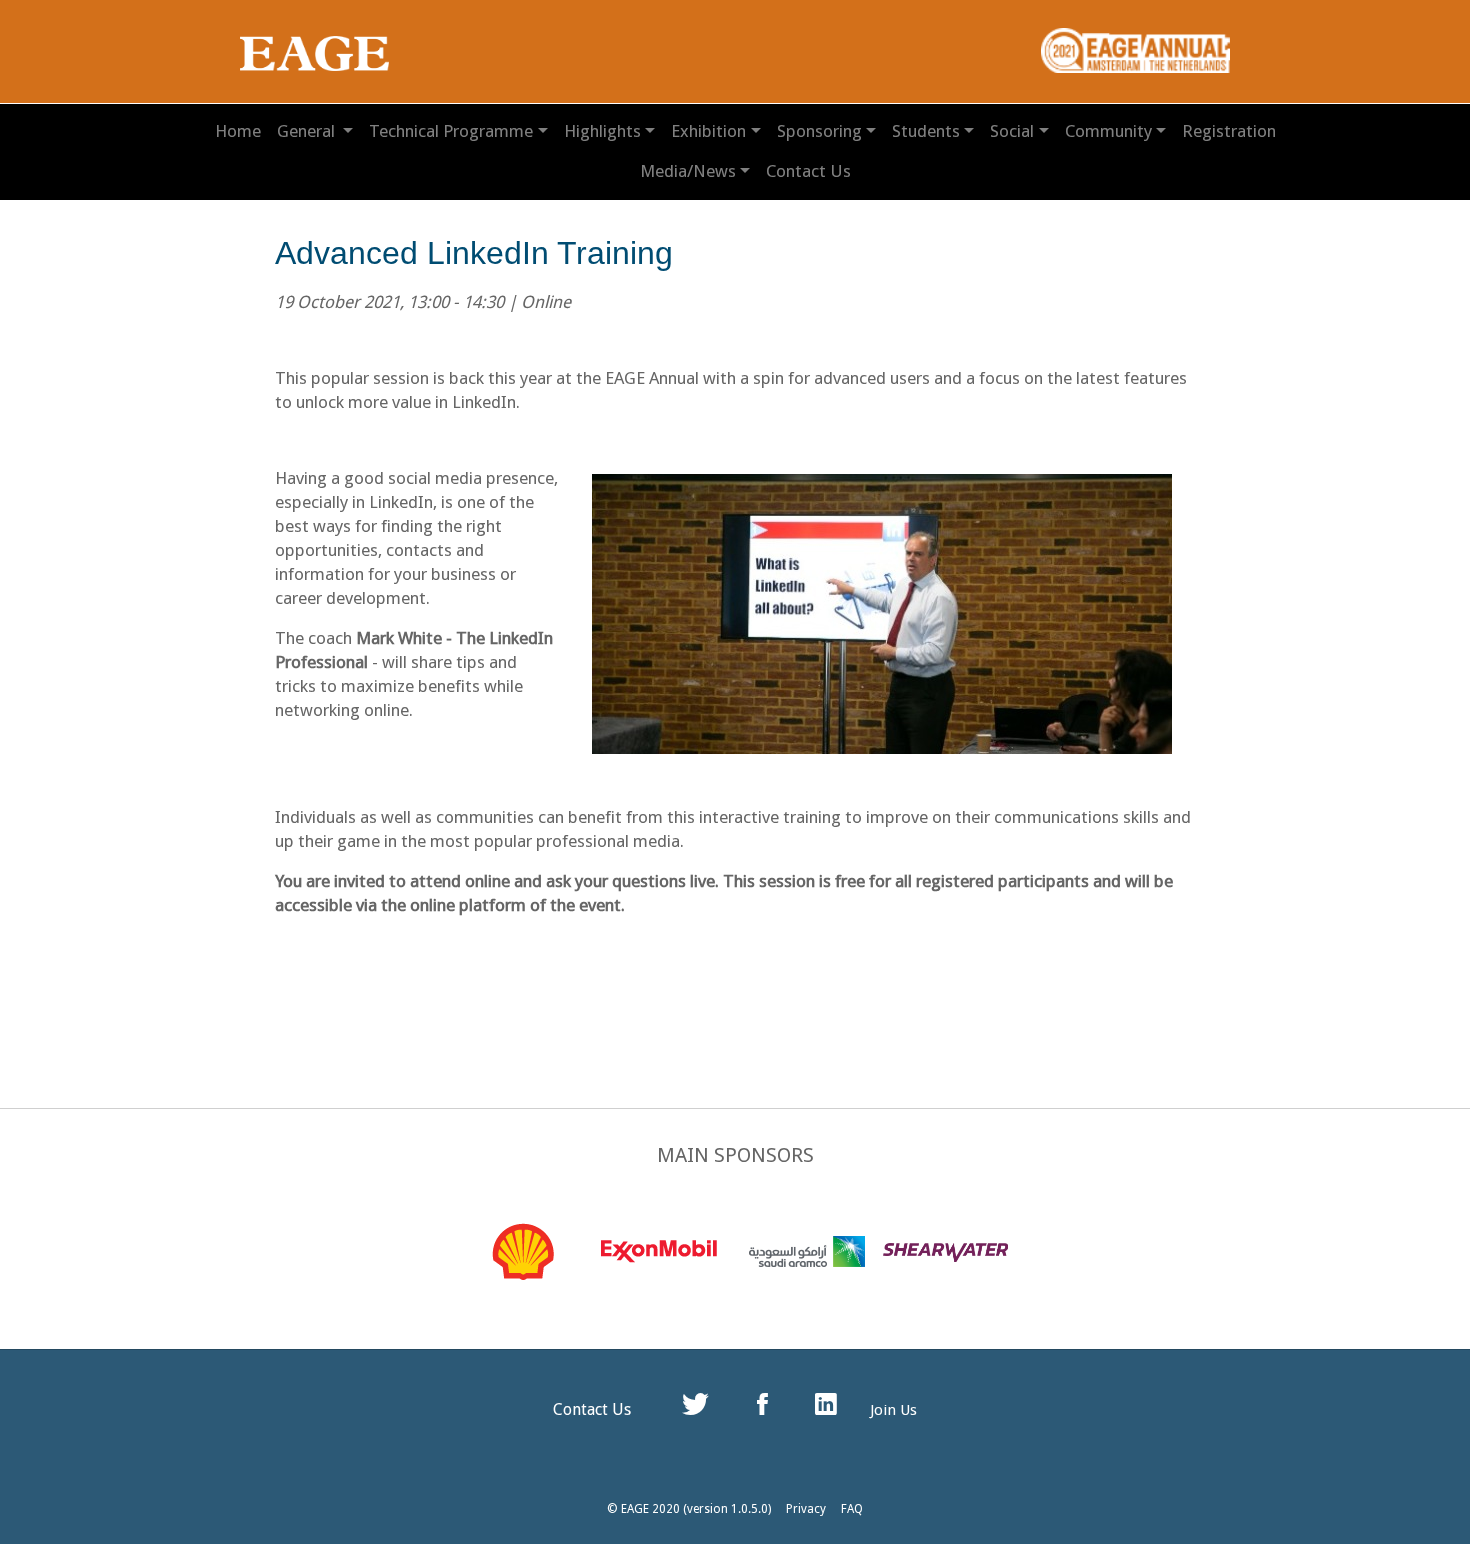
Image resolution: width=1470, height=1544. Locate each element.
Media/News (688, 171)
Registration (1229, 131)
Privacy (806, 1509)
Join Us (893, 1410)
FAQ (852, 1509)
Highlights (602, 131)
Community (1108, 131)
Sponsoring (819, 131)
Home (238, 131)
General (308, 131)
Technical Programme (451, 131)
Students (926, 131)
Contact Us (808, 171)
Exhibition (708, 131)
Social (1012, 131)
